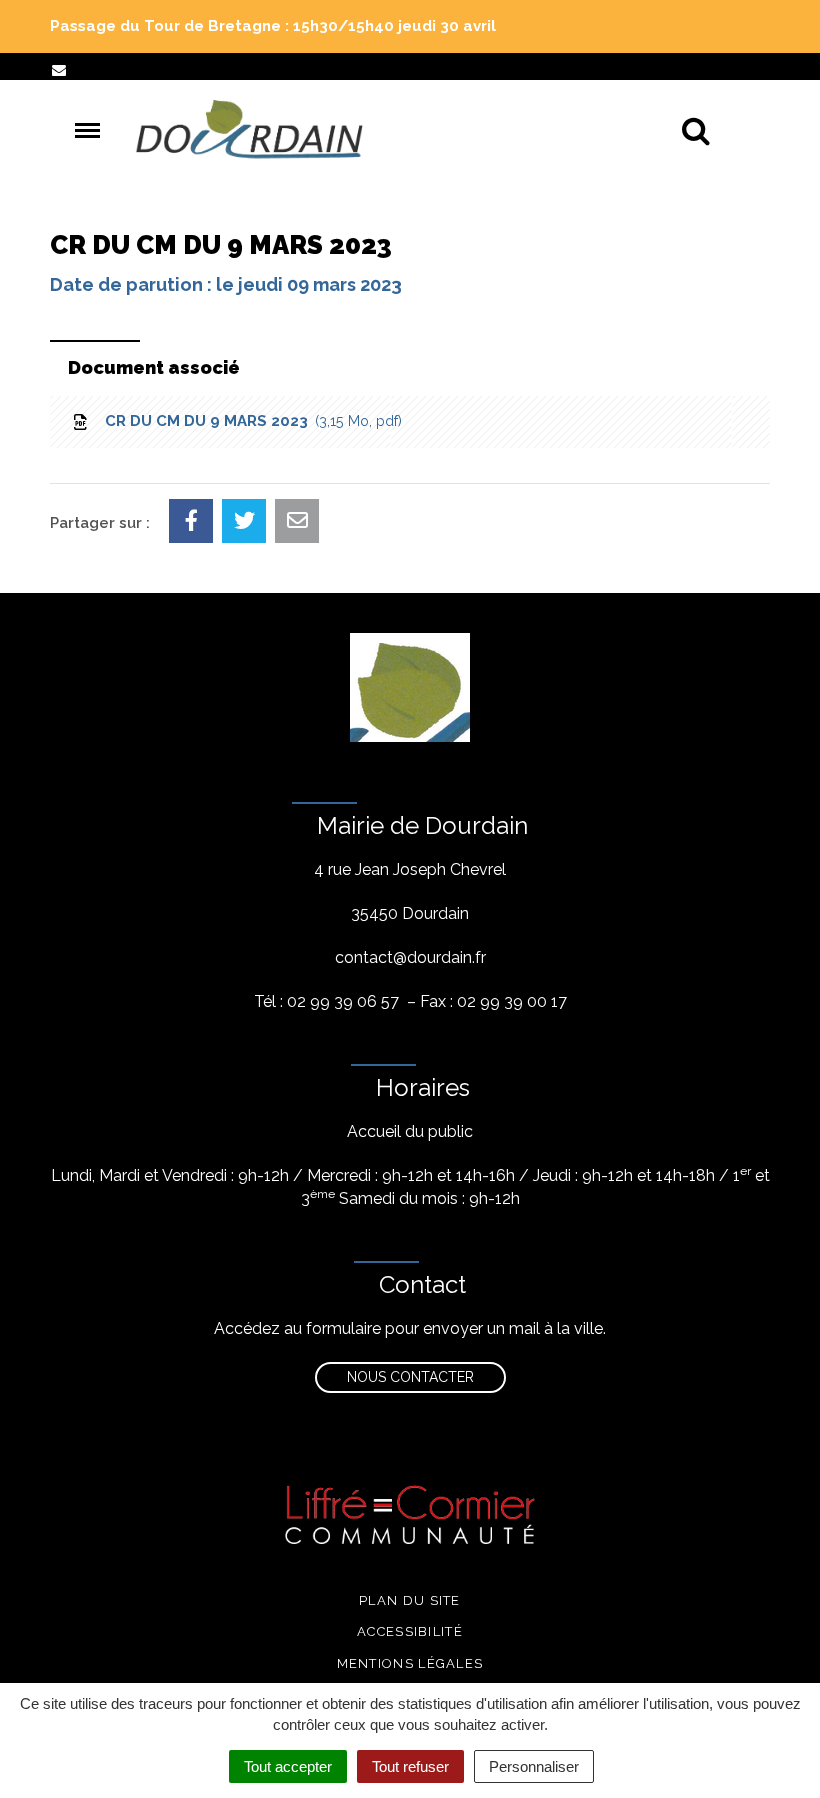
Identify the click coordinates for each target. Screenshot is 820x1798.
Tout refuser (410, 1766)
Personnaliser (534, 1766)
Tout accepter (288, 1766)
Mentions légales (410, 1663)
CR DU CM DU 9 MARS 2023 (249, 421)
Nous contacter (410, 1377)
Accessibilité (410, 1631)
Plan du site (410, 1600)
